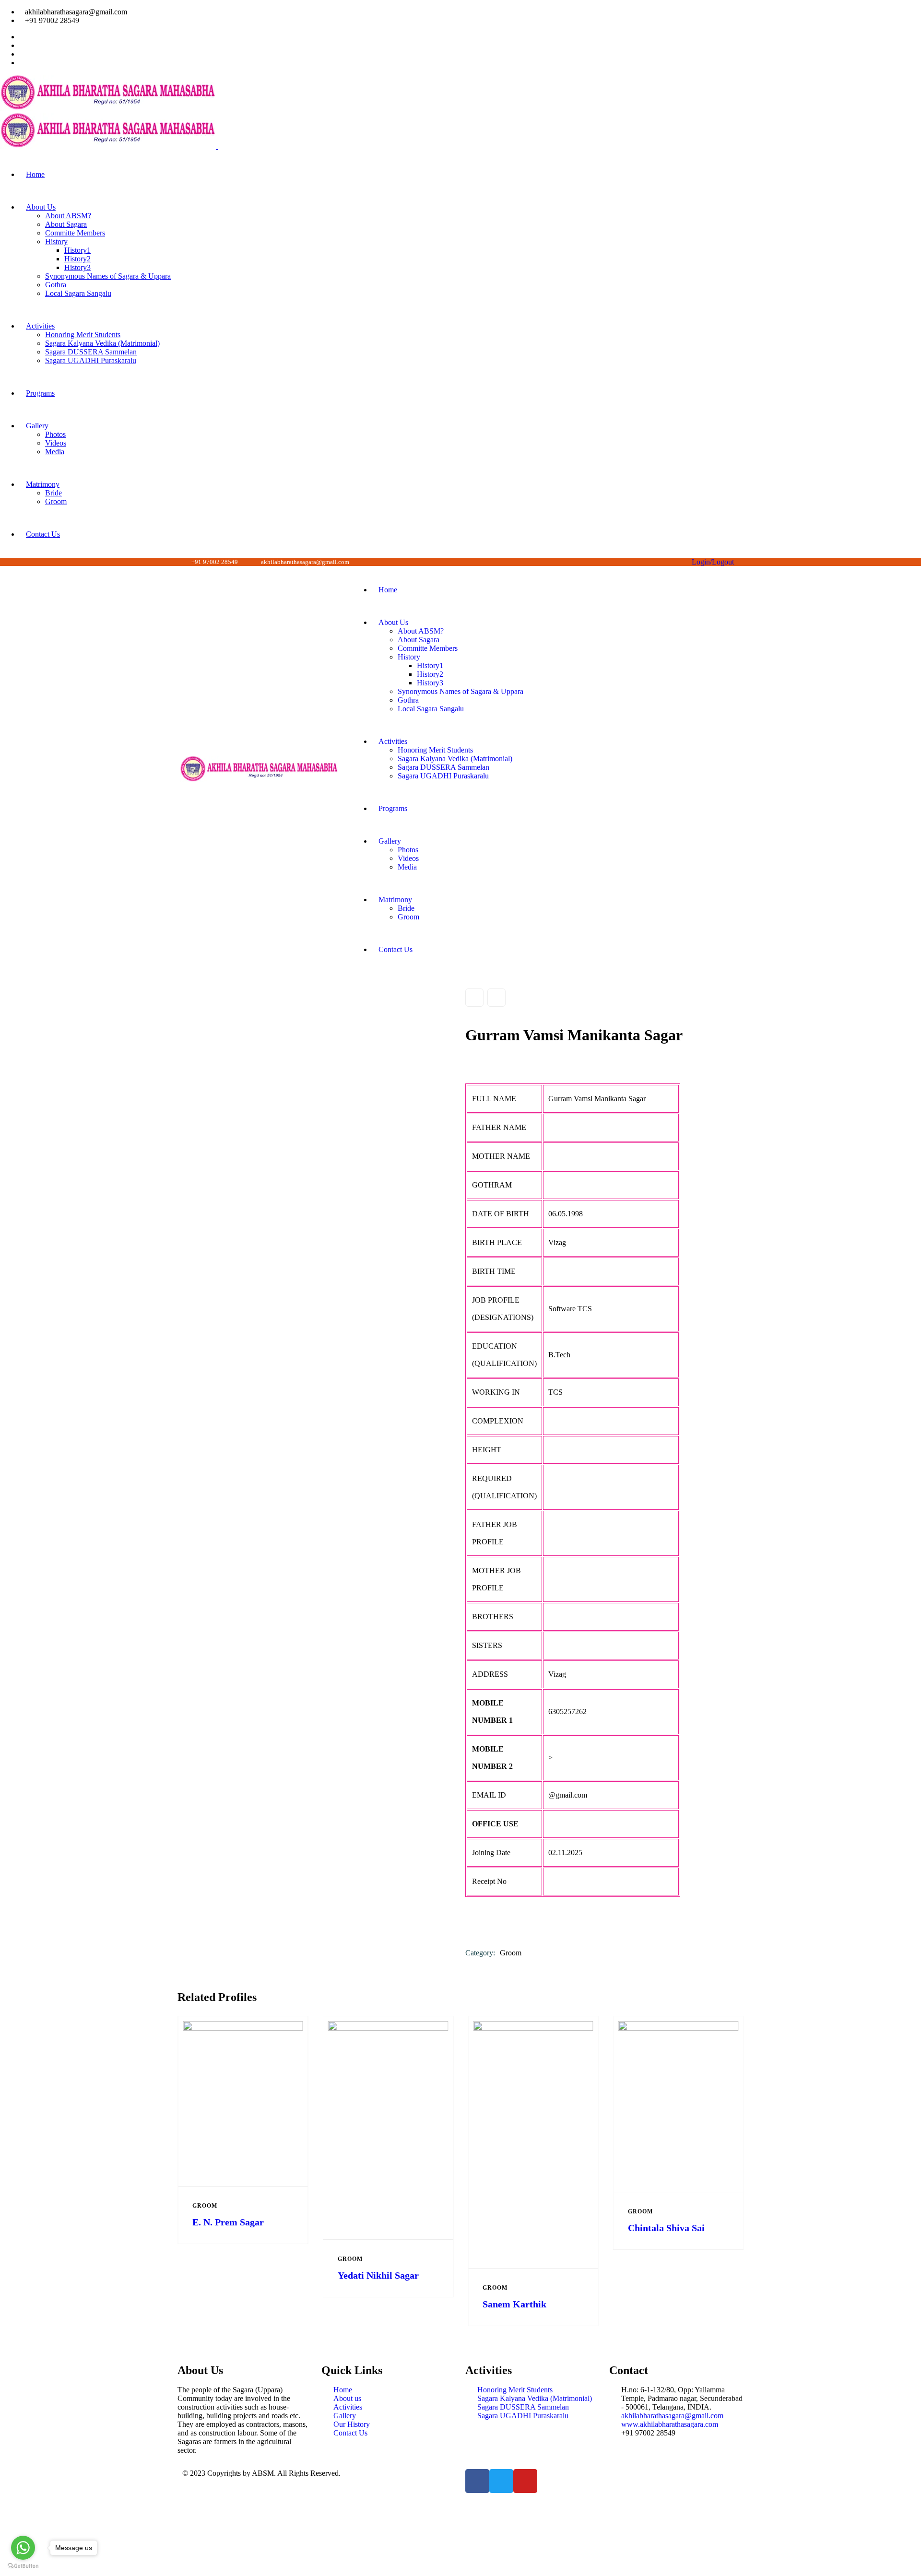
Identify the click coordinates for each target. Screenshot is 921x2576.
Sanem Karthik (514, 2304)
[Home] (259, 780)
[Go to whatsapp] (23, 2548)
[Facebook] (477, 2481)
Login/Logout (711, 562)
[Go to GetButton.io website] (23, 2566)
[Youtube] (525, 2481)
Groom (511, 1953)
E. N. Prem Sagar (228, 2222)
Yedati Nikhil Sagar (378, 2275)
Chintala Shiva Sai (666, 2228)
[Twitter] (501, 2481)
